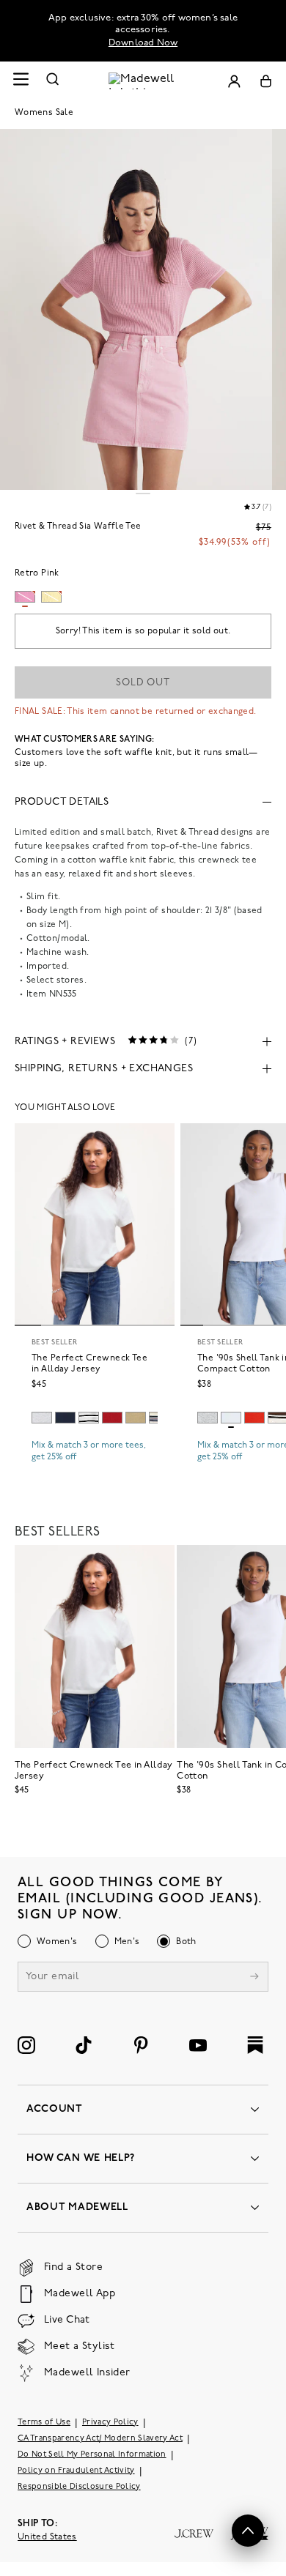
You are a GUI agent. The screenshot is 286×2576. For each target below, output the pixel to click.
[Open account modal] (234, 81)
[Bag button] (266, 81)
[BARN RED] (112, 1418)
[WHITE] (89, 1418)
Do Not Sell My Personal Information (92, 2455)
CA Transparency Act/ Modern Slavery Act (100, 2439)
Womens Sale (44, 113)
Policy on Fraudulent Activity (76, 2471)
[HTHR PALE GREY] (42, 1418)
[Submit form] (254, 1978)
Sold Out (143, 683)
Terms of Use (44, 2423)
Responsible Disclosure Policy (79, 2487)
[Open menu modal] (21, 81)
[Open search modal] (53, 81)
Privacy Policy (110, 2423)
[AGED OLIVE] (136, 1418)
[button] (248, 2531)
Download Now (143, 43)
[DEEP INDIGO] (65, 1418)
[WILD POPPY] (254, 1418)
